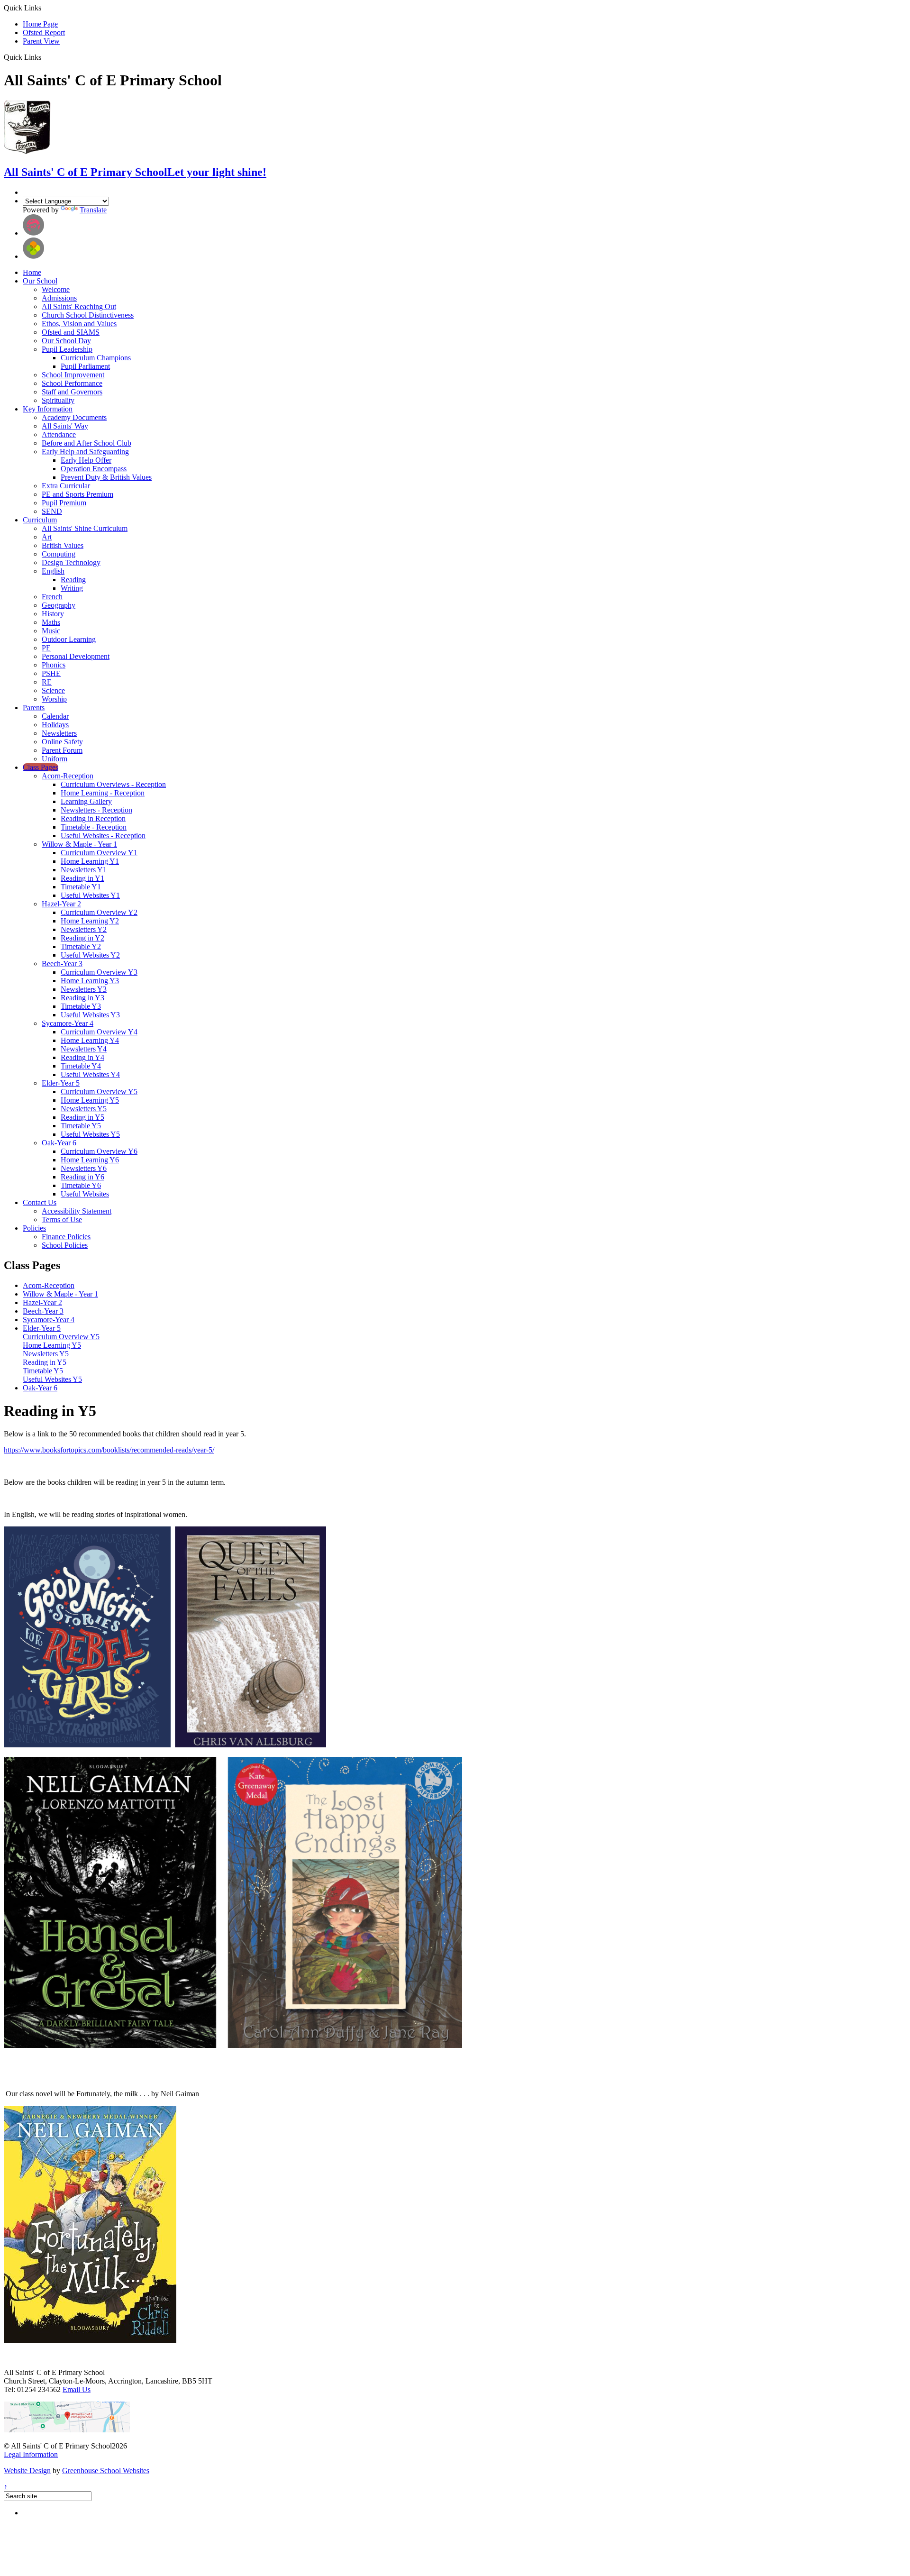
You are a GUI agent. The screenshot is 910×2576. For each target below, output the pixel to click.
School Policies (65, 1245)
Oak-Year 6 (59, 1143)
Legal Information (31, 2454)
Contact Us (40, 1202)
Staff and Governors (72, 392)
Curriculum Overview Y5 (99, 1092)
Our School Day (66, 341)
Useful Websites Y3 (90, 1015)
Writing (72, 588)
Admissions (59, 298)
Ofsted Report (44, 32)
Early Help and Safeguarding (85, 452)
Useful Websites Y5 (90, 1134)
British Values (63, 545)
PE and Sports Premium (77, 494)
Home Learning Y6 (90, 1160)
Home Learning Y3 (90, 981)
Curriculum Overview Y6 (99, 1151)
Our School (40, 281)
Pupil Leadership (67, 349)
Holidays (55, 725)
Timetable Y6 (81, 1185)
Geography (59, 605)
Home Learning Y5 (90, 1100)
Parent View (41, 41)
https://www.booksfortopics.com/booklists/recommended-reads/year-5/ (109, 1450)
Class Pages (41, 767)
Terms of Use (62, 1219)
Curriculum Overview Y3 (99, 972)
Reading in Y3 (82, 998)
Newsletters (59, 733)
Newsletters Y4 (84, 1049)
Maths (51, 622)
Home (32, 272)
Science (53, 690)
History (53, 614)
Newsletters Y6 (84, 1168)
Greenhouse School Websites (106, 2471)
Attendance (59, 434)
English (53, 571)
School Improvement (73, 375)
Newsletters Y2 (84, 929)
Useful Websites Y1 (90, 895)
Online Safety (62, 742)
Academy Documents (74, 417)
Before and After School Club (86, 443)
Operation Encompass (94, 469)
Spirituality (58, 400)
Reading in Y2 (82, 938)
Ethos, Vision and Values (79, 324)
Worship (54, 699)
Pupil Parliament (85, 366)
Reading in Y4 (82, 1057)
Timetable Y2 (81, 946)
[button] (45, 57)
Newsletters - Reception (96, 810)
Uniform (55, 759)
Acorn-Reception (68, 776)
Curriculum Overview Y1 (99, 853)
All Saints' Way (65, 426)
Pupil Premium (64, 503)
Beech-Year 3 (62, 964)
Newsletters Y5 (84, 1109)
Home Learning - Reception (103, 793)
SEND (52, 511)
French (52, 597)
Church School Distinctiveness (88, 315)
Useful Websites (85, 1194)
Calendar (55, 716)
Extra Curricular (66, 486)
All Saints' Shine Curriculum (85, 528)
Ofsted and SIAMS (71, 332)
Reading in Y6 (82, 1177)
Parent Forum (62, 750)
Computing (59, 554)
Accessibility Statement (77, 1211)
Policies (34, 1228)
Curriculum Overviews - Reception (113, 784)
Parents (34, 708)
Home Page (40, 24)
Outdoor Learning (69, 639)
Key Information (48, 409)
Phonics (54, 665)
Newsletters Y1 (84, 870)
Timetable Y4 (81, 1066)
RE (47, 682)
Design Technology (71, 562)
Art (47, 537)
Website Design (27, 2471)
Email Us (77, 2389)
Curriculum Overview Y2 (99, 912)
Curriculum (40, 520)
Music (51, 631)
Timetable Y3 (81, 1006)
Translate (93, 210)
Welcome (56, 289)
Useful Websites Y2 (90, 955)
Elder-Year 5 (61, 1083)
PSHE (51, 673)
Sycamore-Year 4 (68, 1023)
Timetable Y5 (81, 1126)
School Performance (72, 383)
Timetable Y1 (81, 887)
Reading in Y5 (82, 1117)
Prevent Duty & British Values (106, 477)
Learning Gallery (86, 801)
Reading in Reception (93, 818)
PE (46, 648)
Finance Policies (66, 1237)
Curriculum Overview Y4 (99, 1032)
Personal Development (76, 656)
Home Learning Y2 (90, 921)
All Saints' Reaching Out (79, 306)
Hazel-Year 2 (61, 904)
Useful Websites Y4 (90, 1074)
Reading (73, 580)
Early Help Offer (86, 460)
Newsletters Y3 (84, 989)
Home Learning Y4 (90, 1040)
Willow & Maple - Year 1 (79, 844)
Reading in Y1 (82, 878)
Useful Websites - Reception (103, 836)
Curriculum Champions (96, 358)
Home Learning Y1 (90, 861)
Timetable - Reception (94, 827)
